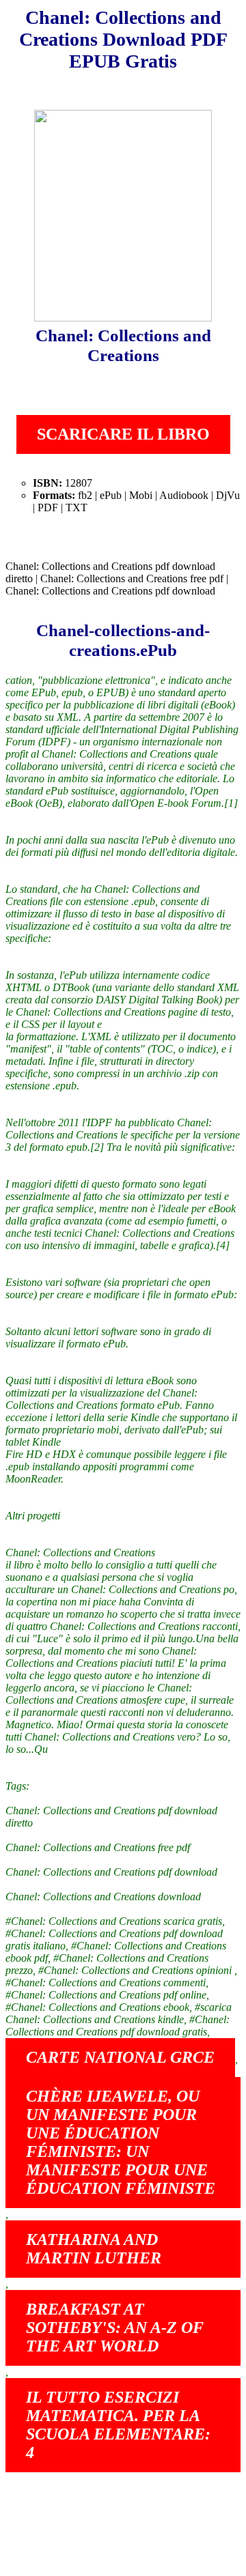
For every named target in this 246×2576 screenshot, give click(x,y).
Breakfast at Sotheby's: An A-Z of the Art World (115, 2328)
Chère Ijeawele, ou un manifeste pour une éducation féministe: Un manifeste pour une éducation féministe (121, 2142)
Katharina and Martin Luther (94, 2249)
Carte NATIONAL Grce (120, 2057)
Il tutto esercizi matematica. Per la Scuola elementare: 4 (118, 2425)
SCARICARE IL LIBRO (123, 434)
